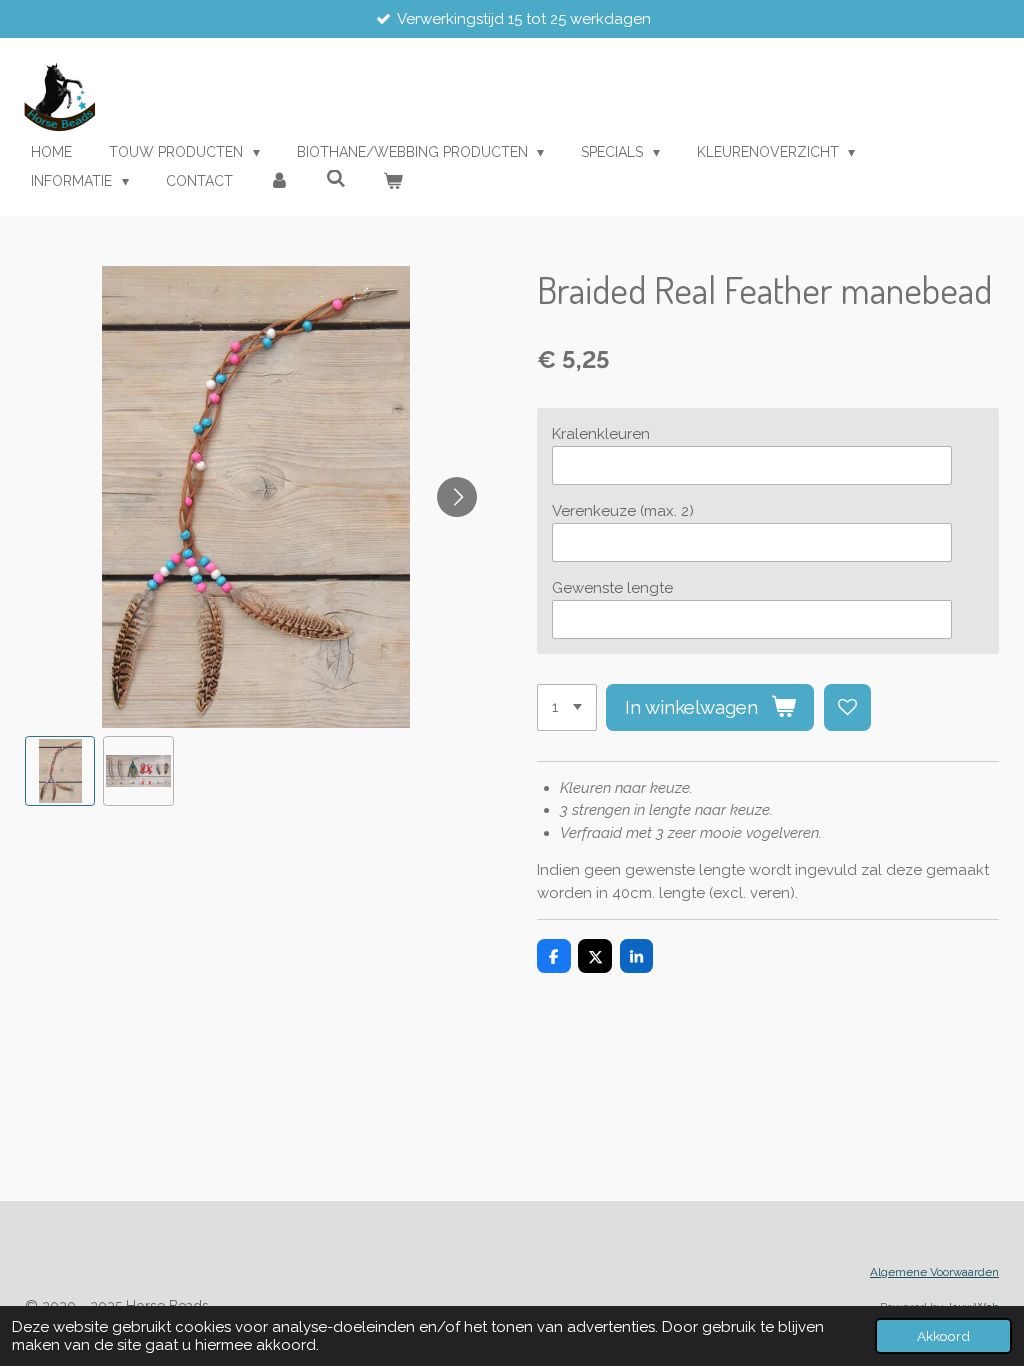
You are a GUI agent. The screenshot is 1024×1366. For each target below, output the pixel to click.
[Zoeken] (336, 179)
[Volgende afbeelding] (457, 497)
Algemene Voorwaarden (934, 1272)
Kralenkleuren (601, 434)
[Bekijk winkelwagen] (393, 181)
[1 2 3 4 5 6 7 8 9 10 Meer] (567, 707)
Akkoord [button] (943, 1336)
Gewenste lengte (612, 588)
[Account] (280, 181)
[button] (60, 771)
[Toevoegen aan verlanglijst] (847, 707)
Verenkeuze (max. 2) (623, 511)
